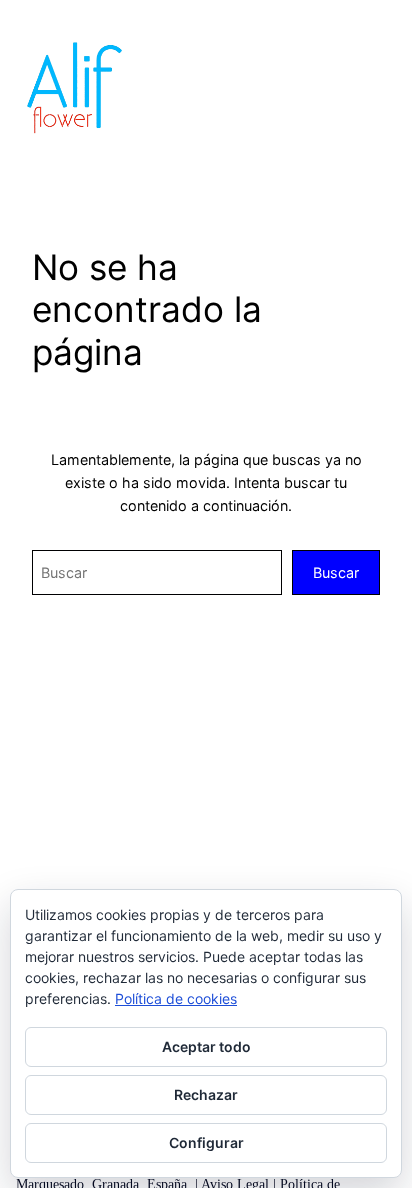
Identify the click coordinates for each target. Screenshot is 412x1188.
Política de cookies (176, 998)
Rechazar (206, 1094)
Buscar (336, 572)
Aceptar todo (206, 1046)
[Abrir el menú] (384, 87)
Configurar (206, 1142)
